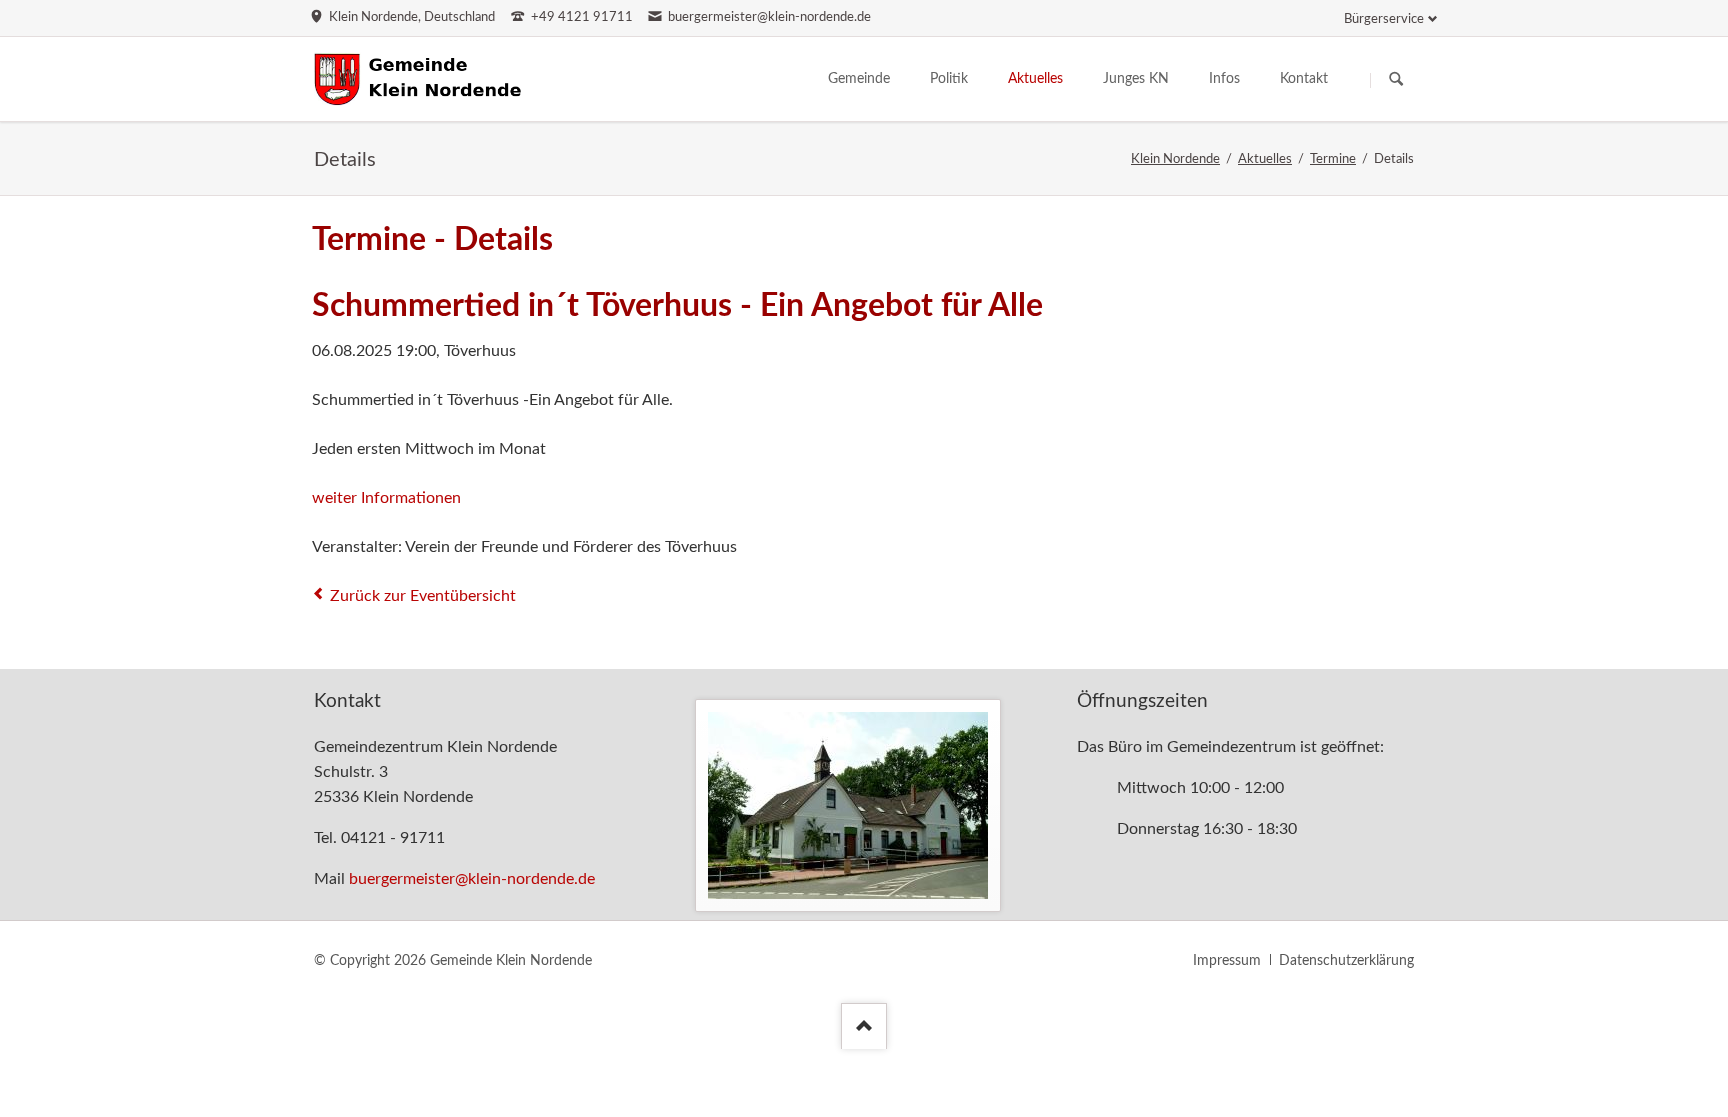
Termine (1333, 159)
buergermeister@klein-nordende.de (472, 879)
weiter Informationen (386, 498)
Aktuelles (1265, 159)
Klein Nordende (1175, 159)
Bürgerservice (1384, 19)
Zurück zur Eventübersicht (423, 596)
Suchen (1396, 80)
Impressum (1227, 961)
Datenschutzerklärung (1346, 961)
